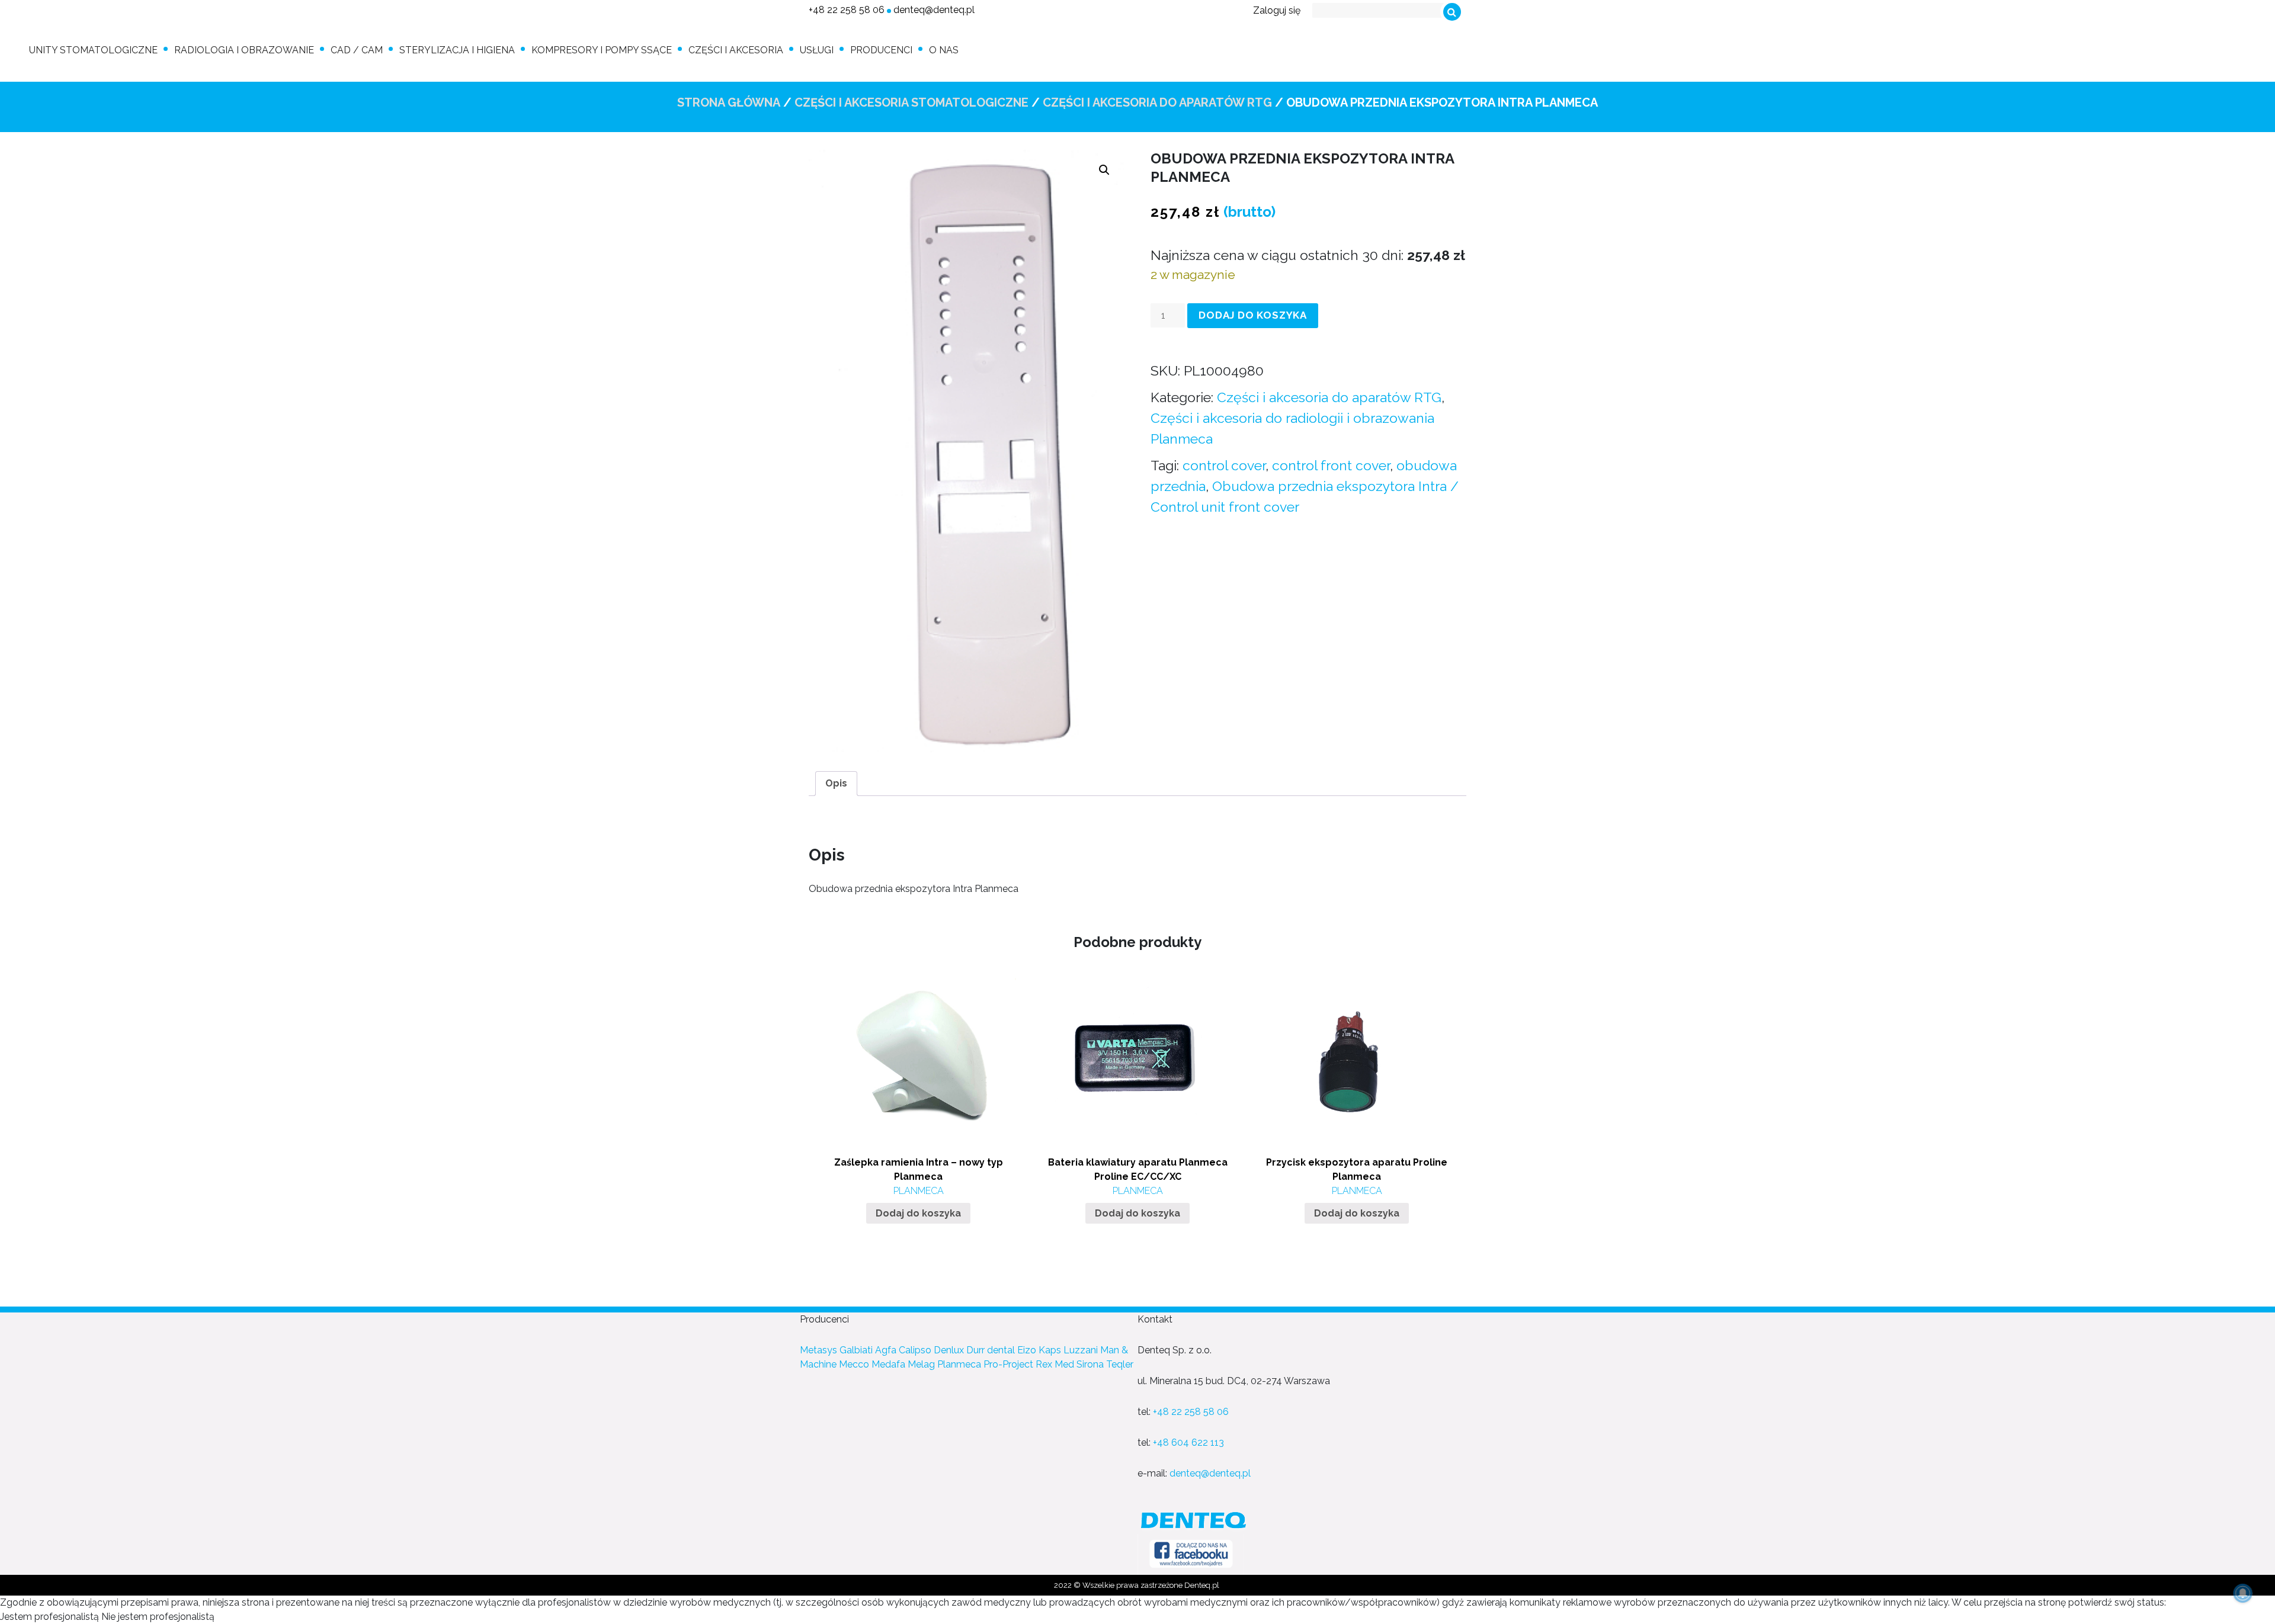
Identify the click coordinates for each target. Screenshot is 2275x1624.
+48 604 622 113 (1188, 1442)
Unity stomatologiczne (93, 50)
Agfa (886, 1350)
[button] (1104, 170)
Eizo (1027, 1350)
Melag (921, 1364)
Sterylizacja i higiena (457, 50)
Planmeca (959, 1364)
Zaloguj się (1277, 10)
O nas (944, 50)
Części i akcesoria (736, 50)
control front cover (1331, 465)
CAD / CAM (357, 50)
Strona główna (729, 102)
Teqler (1120, 1364)
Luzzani (1081, 1350)
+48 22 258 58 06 (847, 10)
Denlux (949, 1350)
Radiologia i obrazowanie (244, 50)
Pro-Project (1008, 1364)
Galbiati (856, 1350)
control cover (1224, 465)
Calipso (915, 1350)
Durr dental (991, 1350)
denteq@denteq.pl (934, 10)
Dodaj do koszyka (1253, 315)
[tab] (836, 784)
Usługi (817, 50)
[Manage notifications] (2243, 1593)
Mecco (854, 1364)
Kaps (1050, 1350)
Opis (836, 783)
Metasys (818, 1350)
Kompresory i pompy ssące (602, 50)
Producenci (881, 50)
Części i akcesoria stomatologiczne (911, 102)
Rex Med (1055, 1364)
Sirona (1090, 1364)
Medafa (888, 1364)
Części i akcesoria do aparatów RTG (1157, 102)
